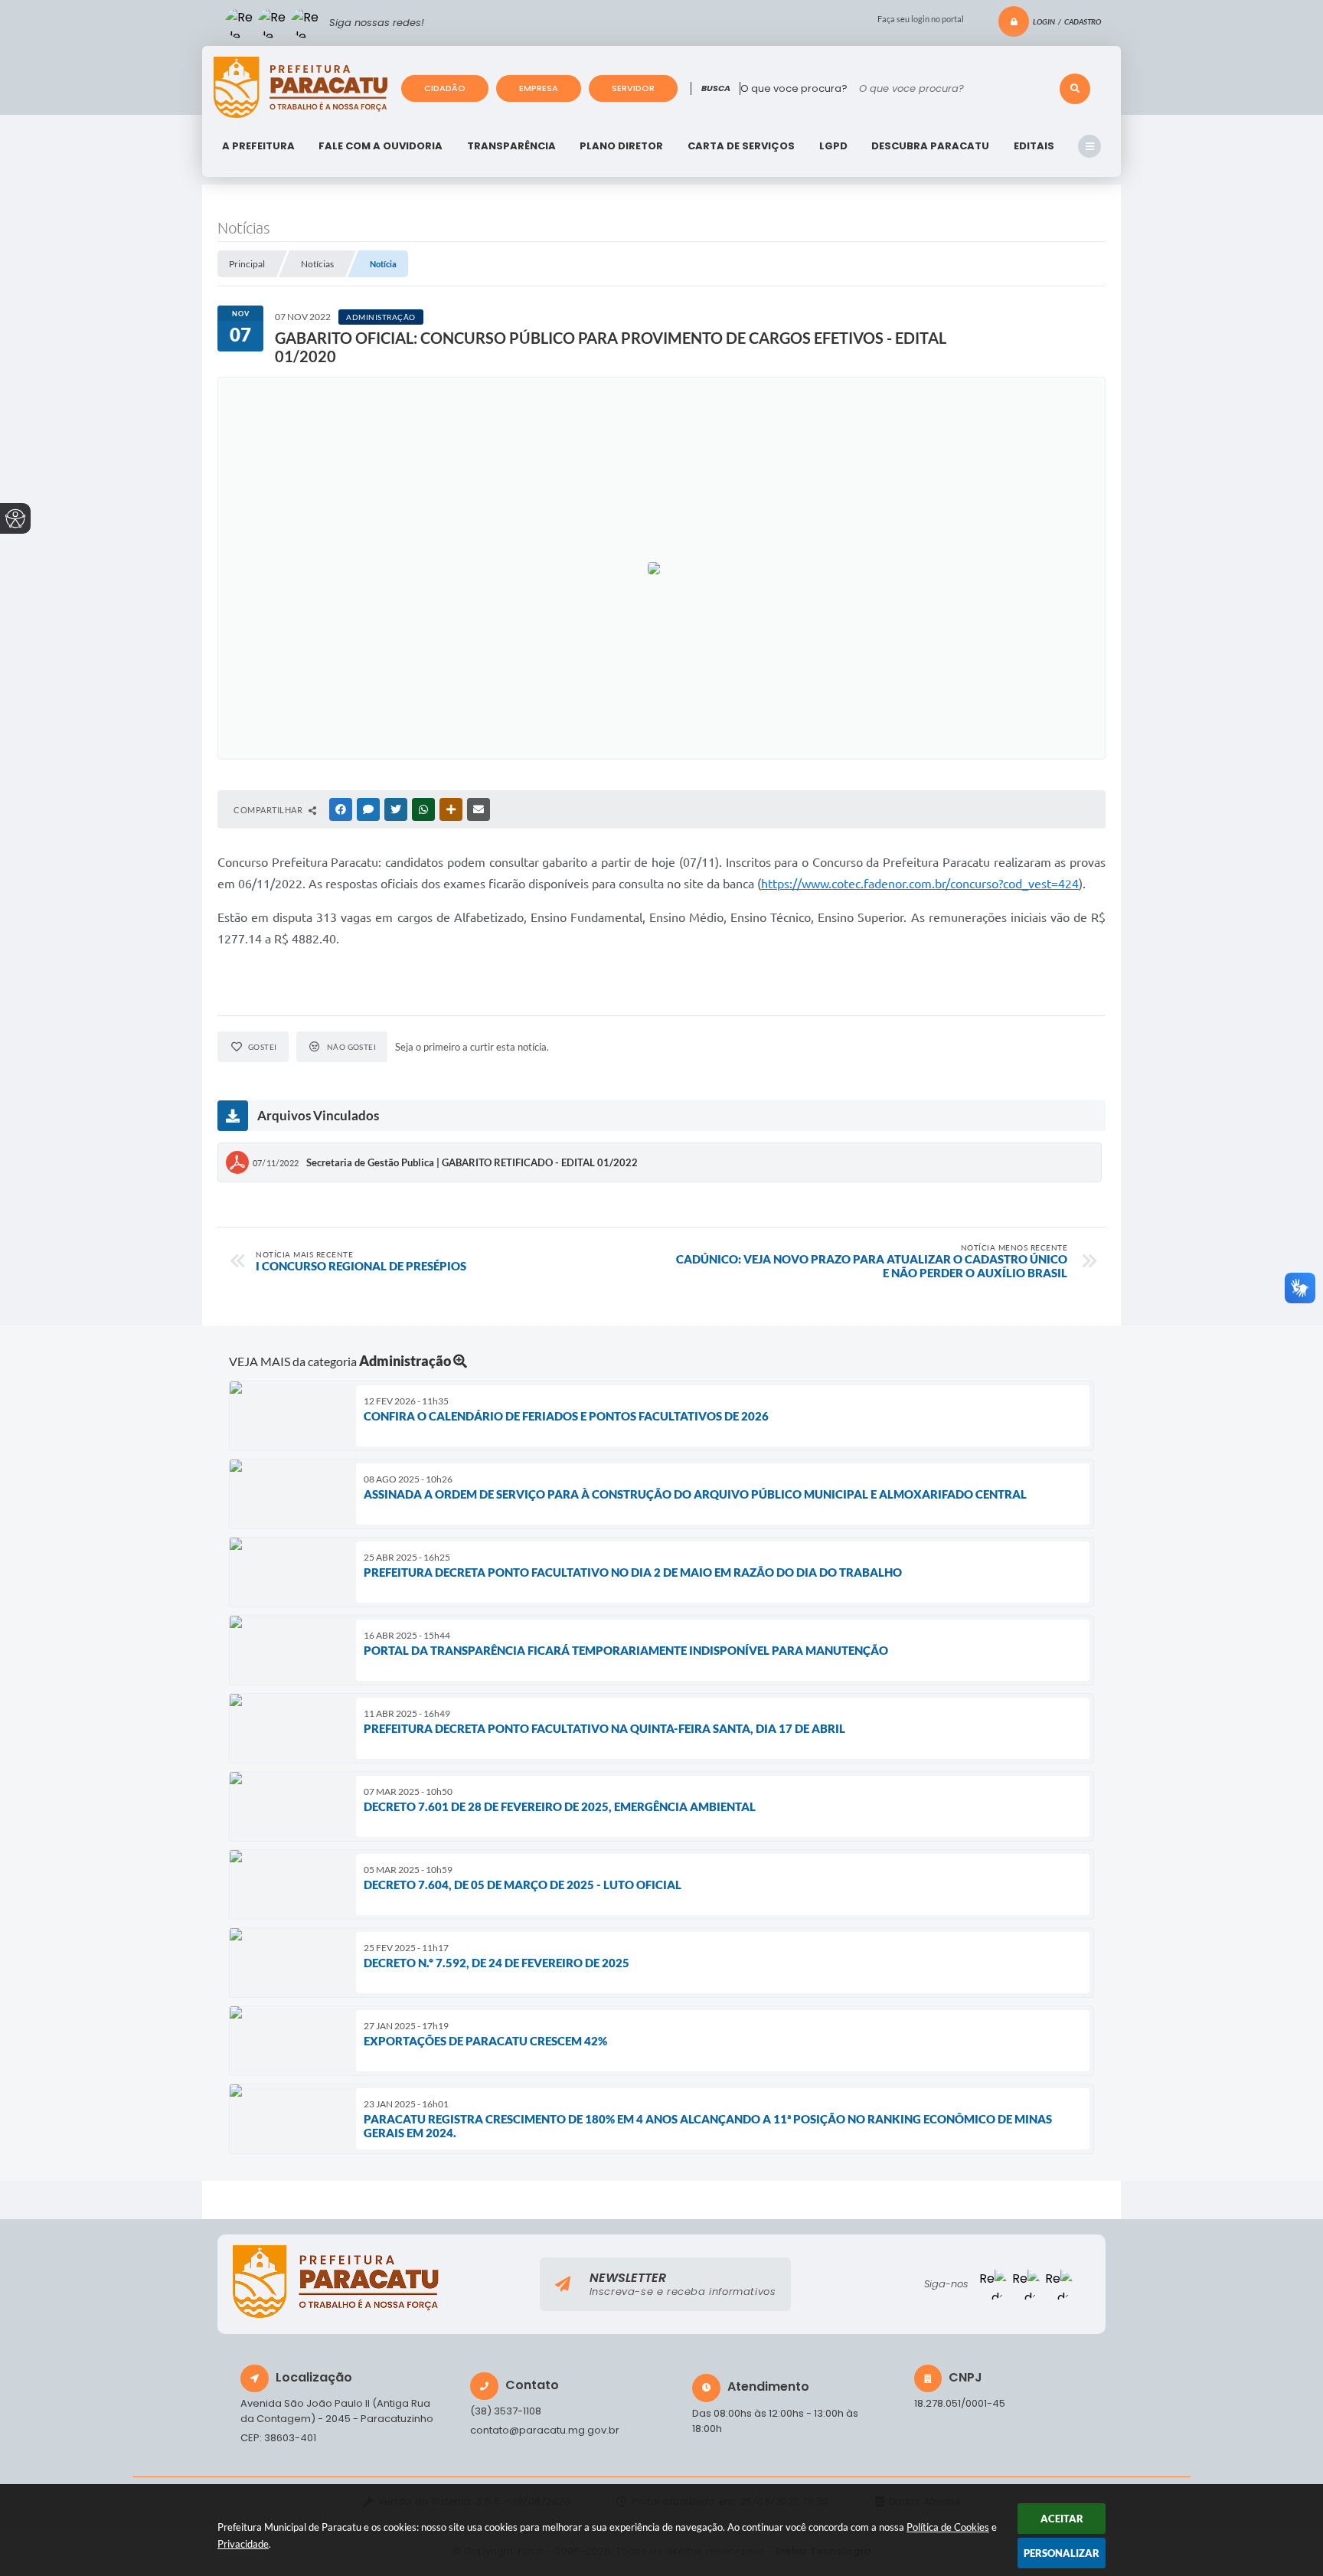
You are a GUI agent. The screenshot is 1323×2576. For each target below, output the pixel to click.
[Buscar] (1075, 89)
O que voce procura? (794, 88)
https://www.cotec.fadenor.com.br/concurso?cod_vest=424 (920, 884)
